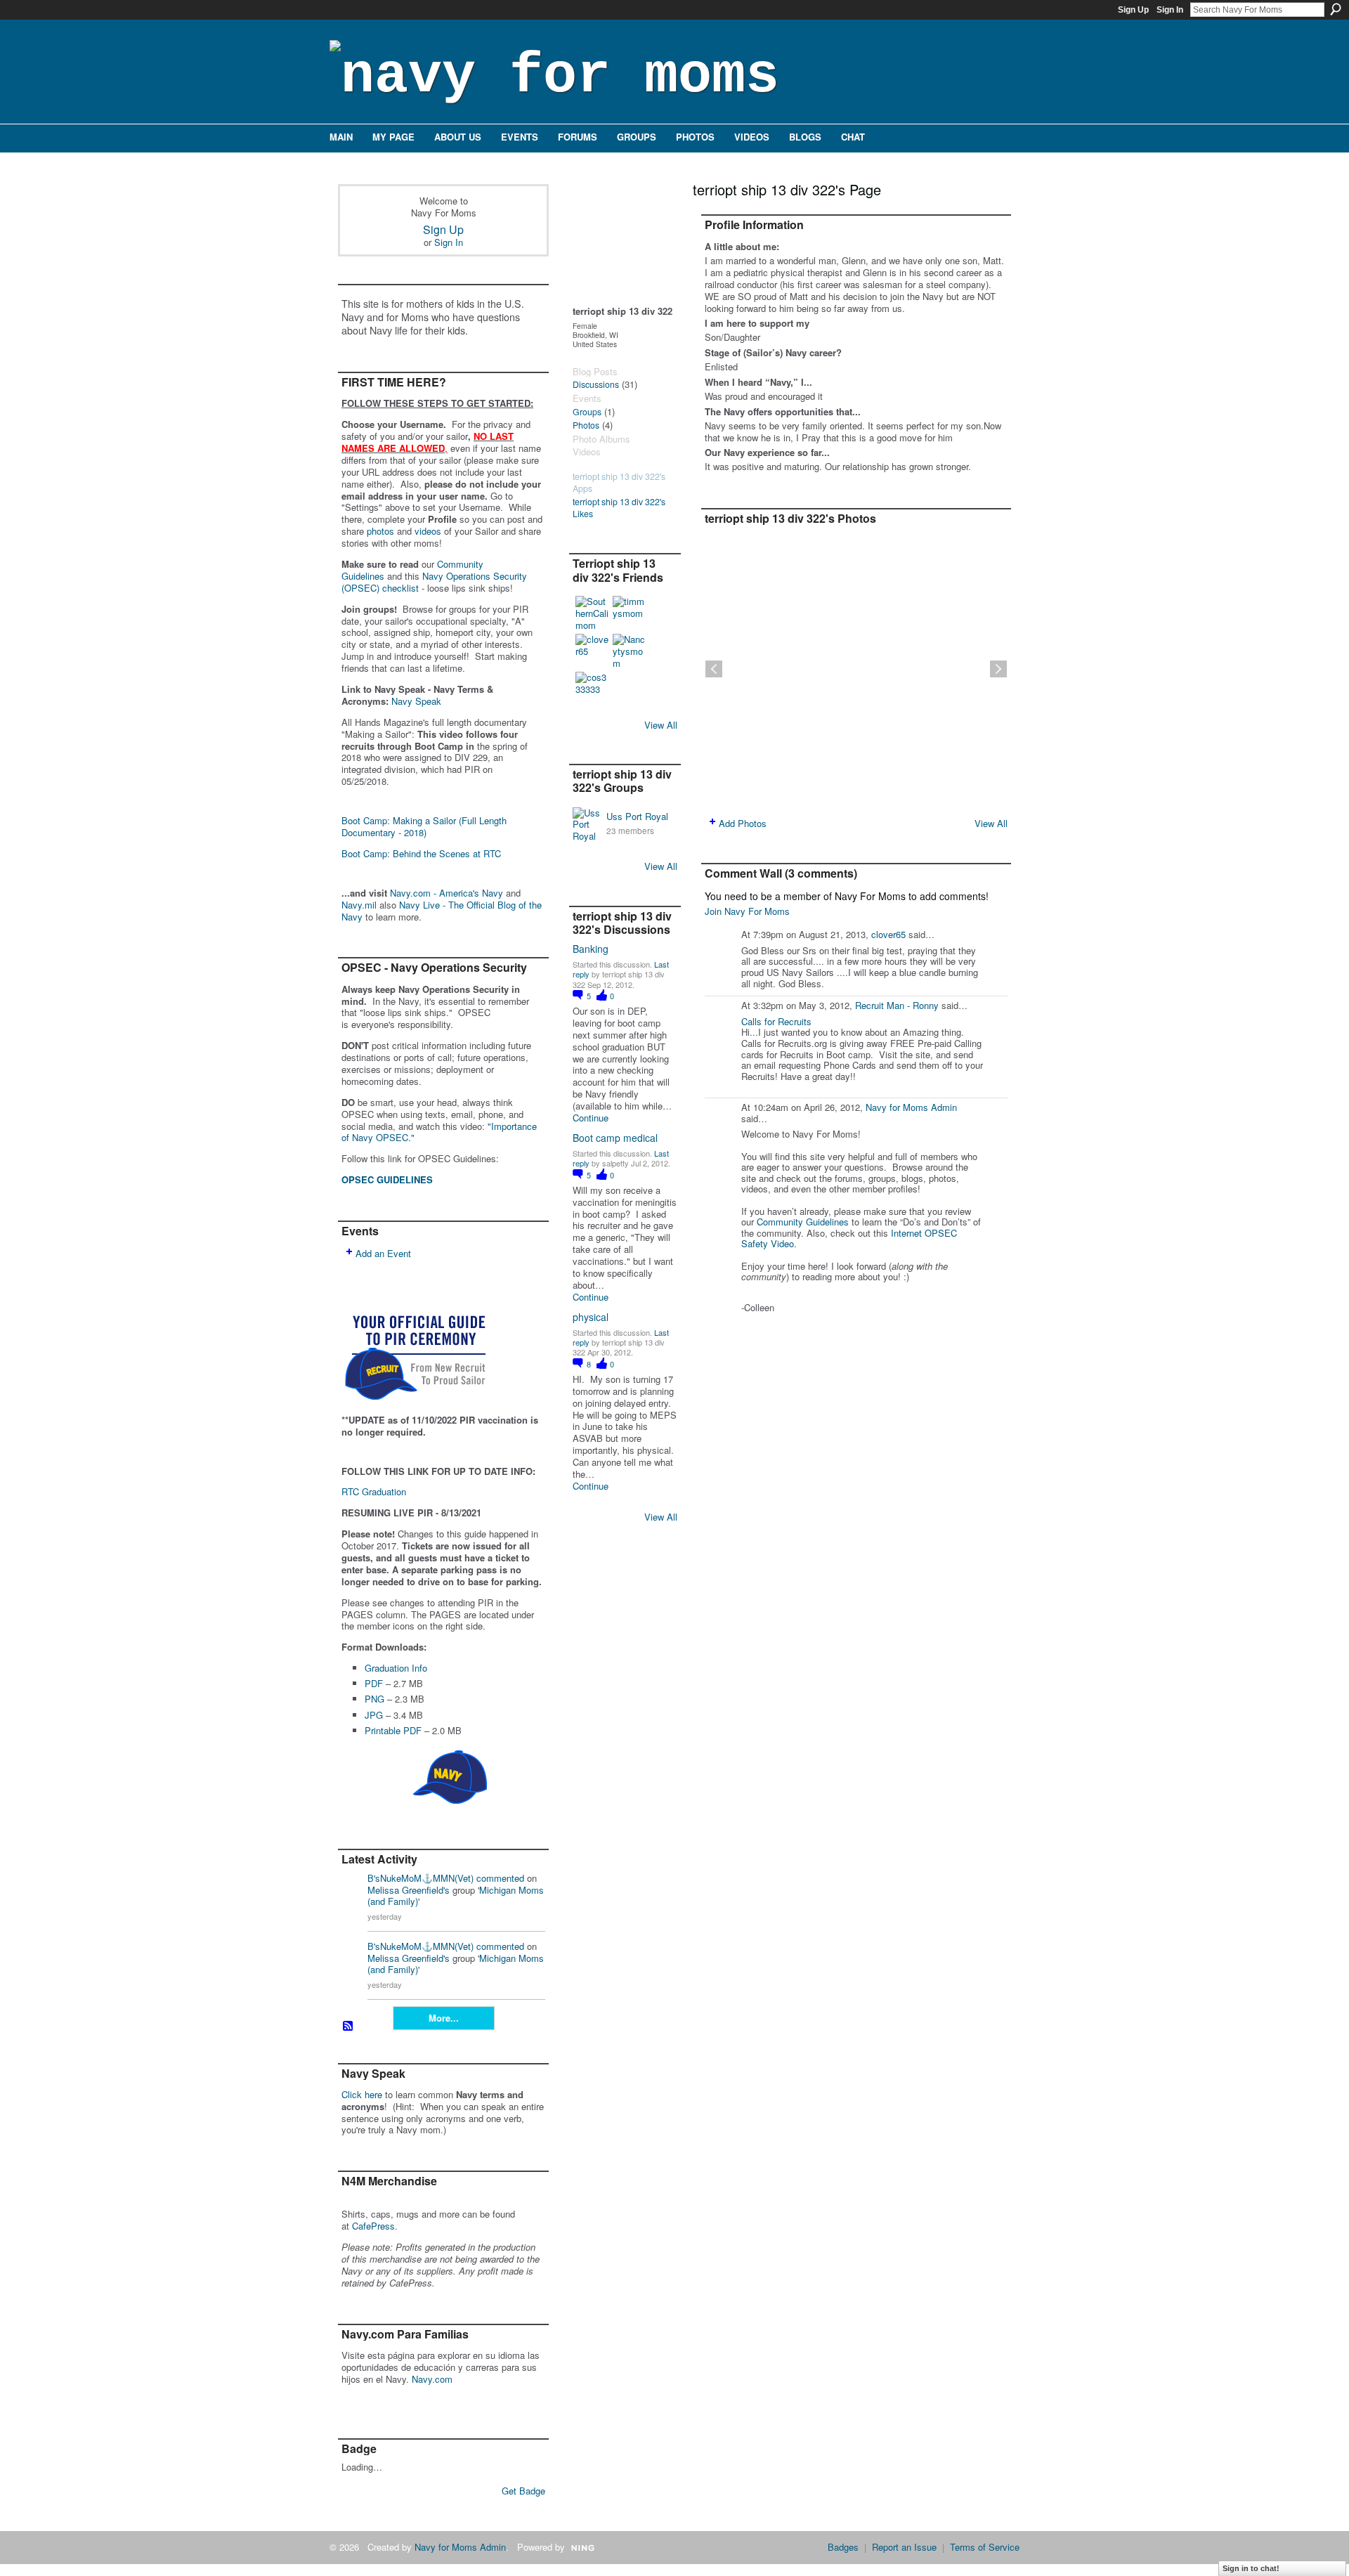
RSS (348, 2027)
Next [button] (998, 669)
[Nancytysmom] (630, 651)
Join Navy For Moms (747, 911)
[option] (856, 669)
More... (444, 2018)
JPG (374, 1715)
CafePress (373, 2226)
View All (661, 725)
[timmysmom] (630, 613)
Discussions (596, 384)
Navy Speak (416, 701)
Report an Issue (904, 2547)
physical (591, 1317)
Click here (362, 2094)
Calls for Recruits (776, 1021)
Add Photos (743, 823)
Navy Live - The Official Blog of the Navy (442, 911)
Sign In (1170, 10)
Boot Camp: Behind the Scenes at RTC (421, 853)
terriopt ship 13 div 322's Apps (619, 482)
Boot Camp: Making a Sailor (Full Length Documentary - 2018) (424, 826)
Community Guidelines (803, 1222)
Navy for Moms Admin (911, 1107)
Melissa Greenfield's (409, 1890)
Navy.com (432, 2379)
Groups (587, 412)
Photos (586, 425)
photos (380, 531)
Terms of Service (985, 2547)
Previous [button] (714, 669)
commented (500, 1878)
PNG (374, 1699)
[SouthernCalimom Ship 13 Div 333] (592, 613)
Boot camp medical (615, 1138)
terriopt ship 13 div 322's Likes (619, 508)
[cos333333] (592, 689)
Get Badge (523, 2491)
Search (1336, 9)
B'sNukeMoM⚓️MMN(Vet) (421, 1878)
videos (428, 531)
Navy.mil (359, 905)
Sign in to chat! (1251, 2568)
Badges (843, 2547)
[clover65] (592, 651)
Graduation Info (396, 1668)
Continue (591, 1118)
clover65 (888, 934)
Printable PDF (393, 1730)
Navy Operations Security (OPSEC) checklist (434, 582)
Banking (591, 949)
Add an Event (383, 1253)
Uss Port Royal (637, 816)
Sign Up (1133, 10)
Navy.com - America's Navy (447, 893)
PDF (374, 1683)
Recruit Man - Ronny (897, 1005)
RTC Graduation (374, 1491)
